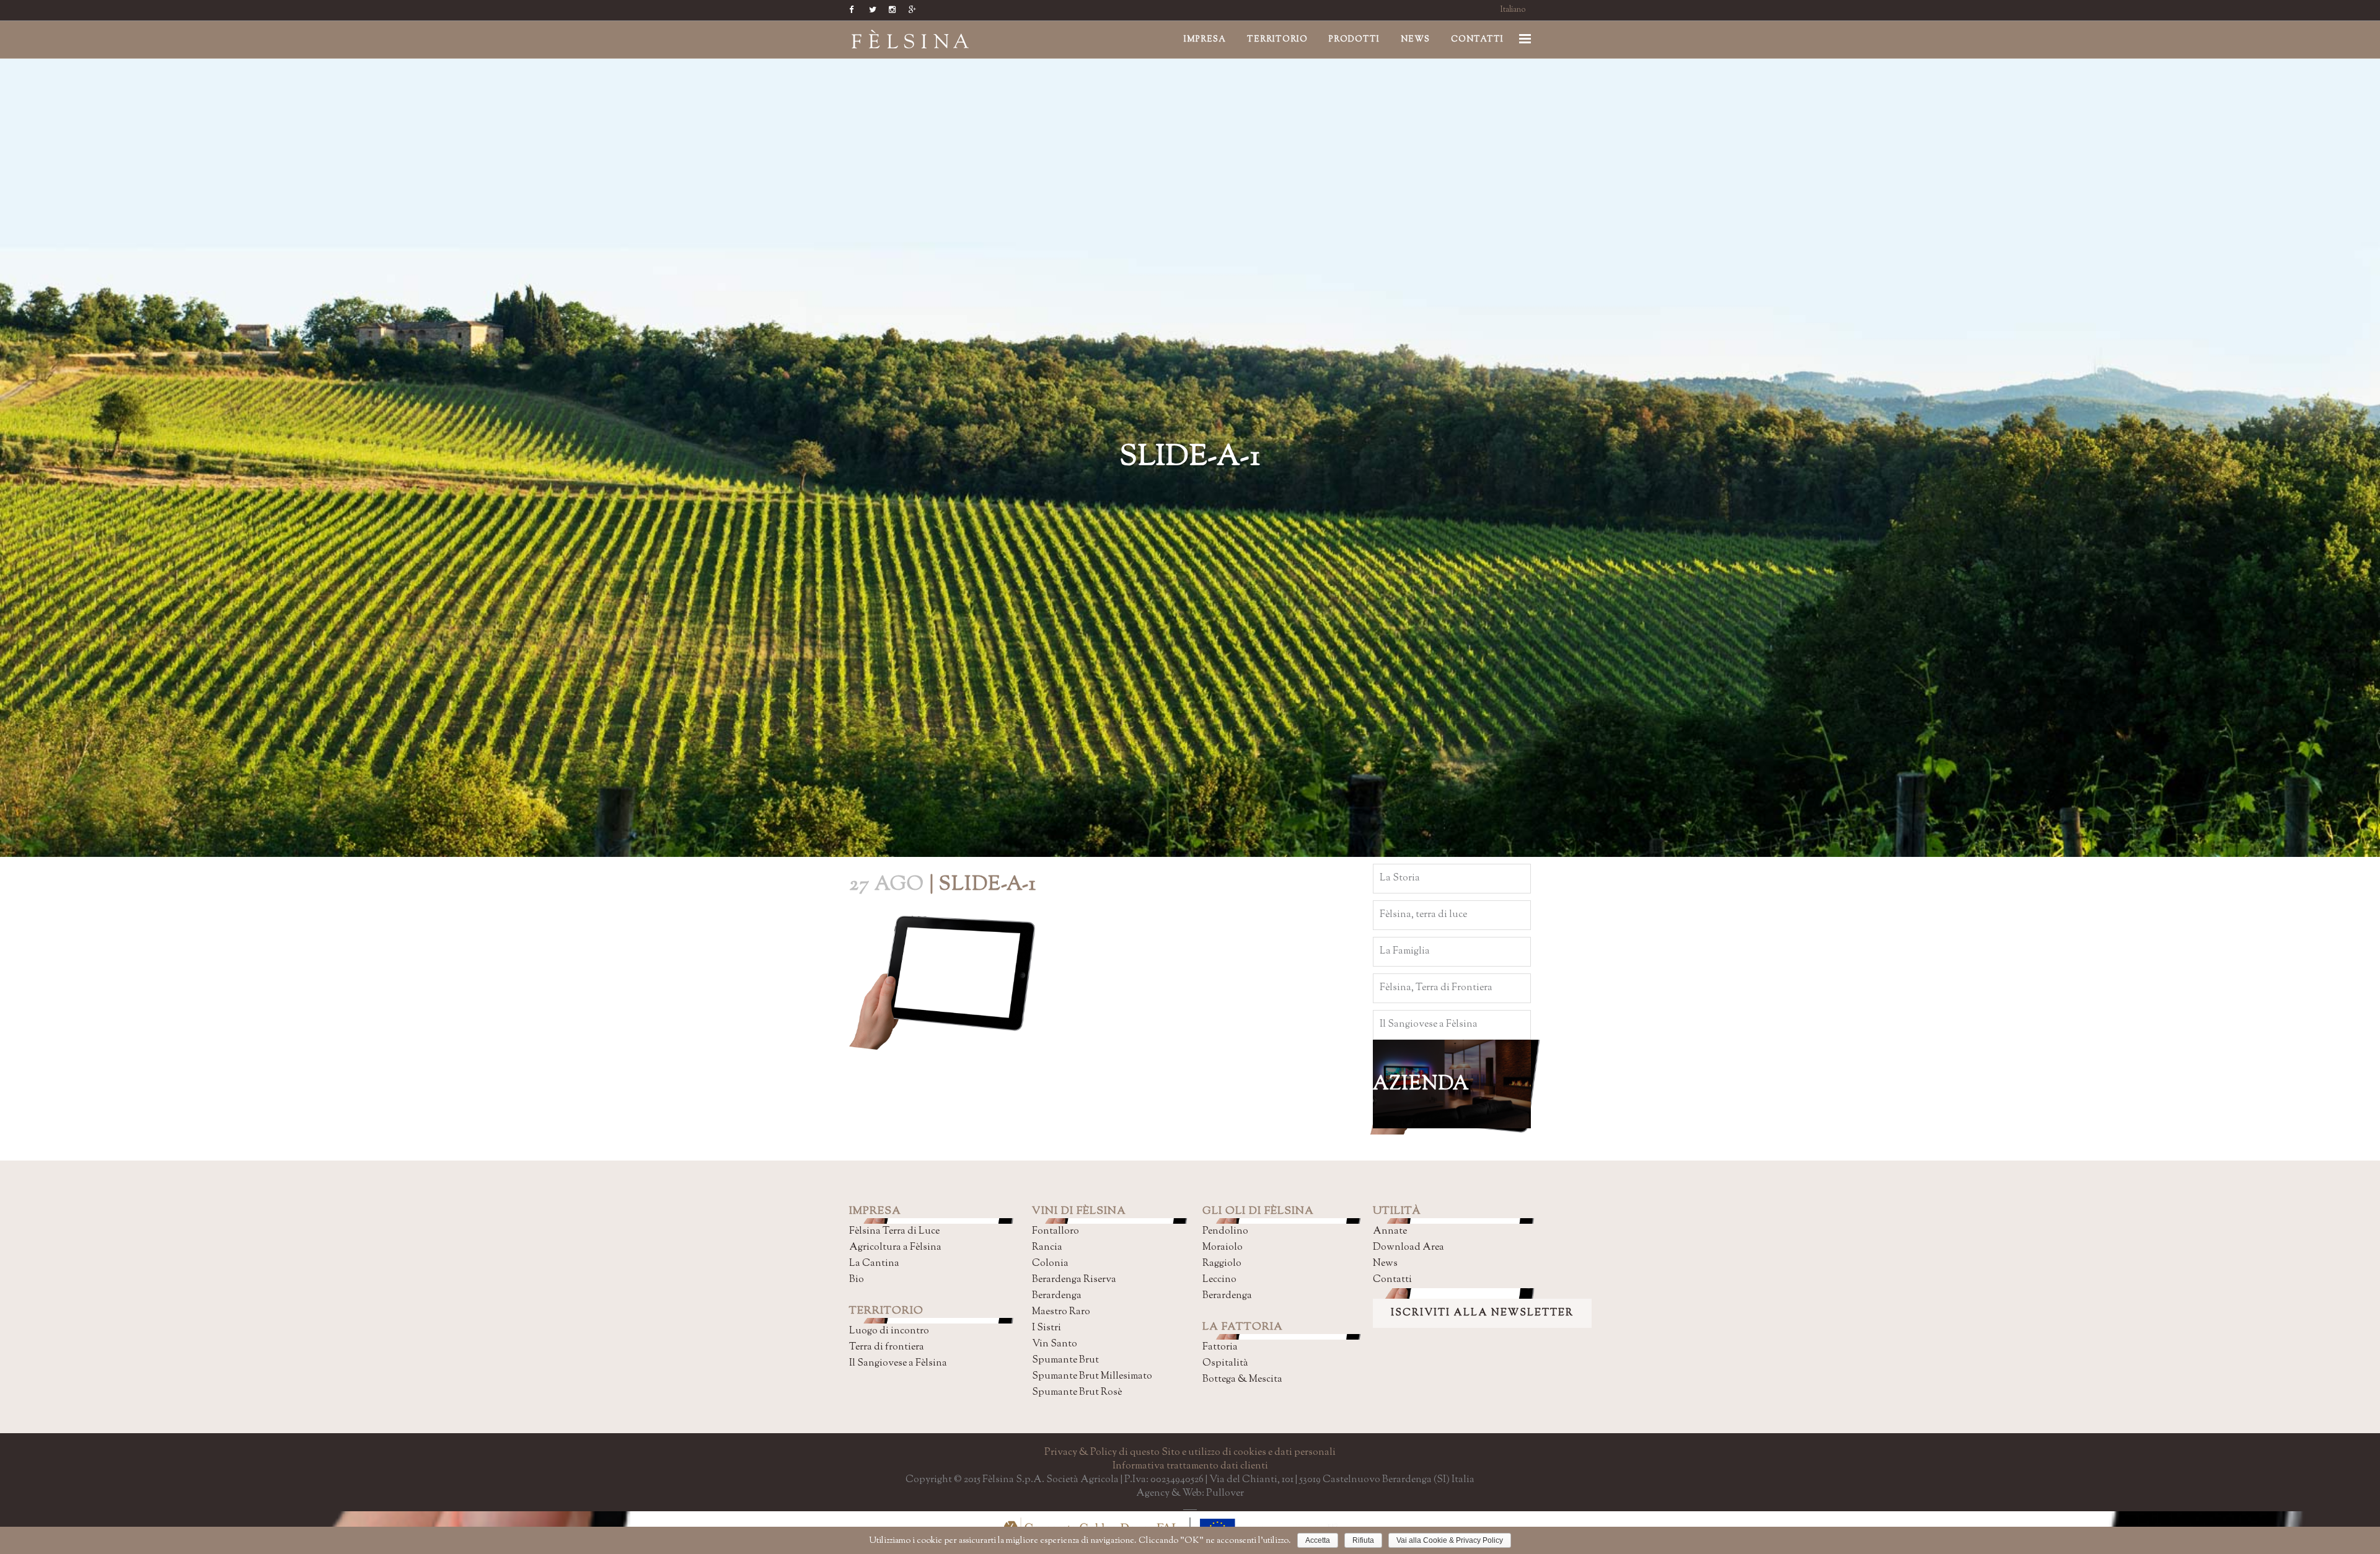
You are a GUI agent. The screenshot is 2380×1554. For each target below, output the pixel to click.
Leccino (1219, 1280)
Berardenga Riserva (1074, 1280)
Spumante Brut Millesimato (1092, 1376)
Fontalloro (1056, 1231)
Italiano (1513, 10)
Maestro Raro (1061, 1312)
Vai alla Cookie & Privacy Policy (1450, 1540)
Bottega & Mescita (1242, 1380)
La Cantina (874, 1264)
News (1385, 1264)
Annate (1390, 1231)
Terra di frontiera (887, 1347)
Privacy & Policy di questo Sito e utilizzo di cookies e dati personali (1190, 1453)
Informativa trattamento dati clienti (1190, 1466)
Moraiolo (1223, 1248)
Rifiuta (1363, 1540)
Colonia (1050, 1264)
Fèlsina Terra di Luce (894, 1231)
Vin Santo (1055, 1344)
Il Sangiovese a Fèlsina (898, 1363)
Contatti (1392, 1280)
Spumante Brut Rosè (1077, 1393)
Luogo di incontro (889, 1331)
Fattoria (1220, 1347)
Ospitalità (1225, 1363)
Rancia (1047, 1248)
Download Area (1408, 1248)
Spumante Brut (1065, 1360)
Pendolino (1225, 1231)
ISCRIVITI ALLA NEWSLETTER (1482, 1313)
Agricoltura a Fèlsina (895, 1248)
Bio (857, 1280)
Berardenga (1057, 1296)
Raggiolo (1222, 1264)
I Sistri (1047, 1328)
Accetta (1318, 1540)
